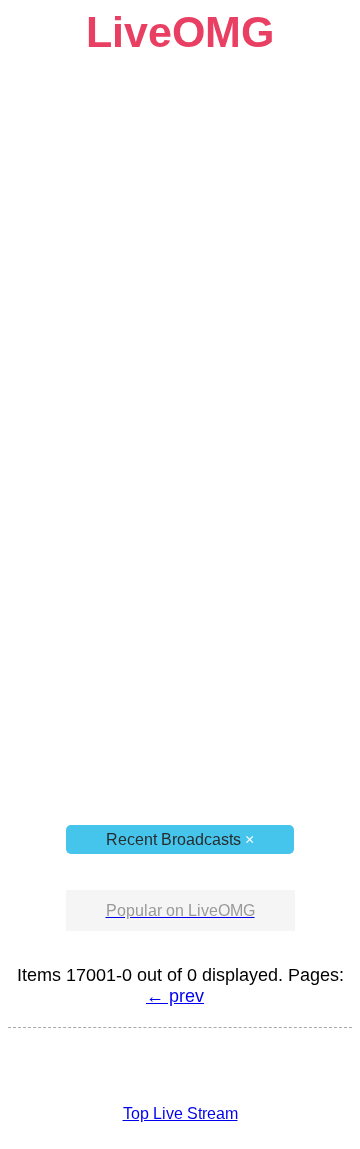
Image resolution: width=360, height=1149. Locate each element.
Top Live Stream (180, 1113)
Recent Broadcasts (180, 839)
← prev (175, 996)
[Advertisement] (180, 237)
